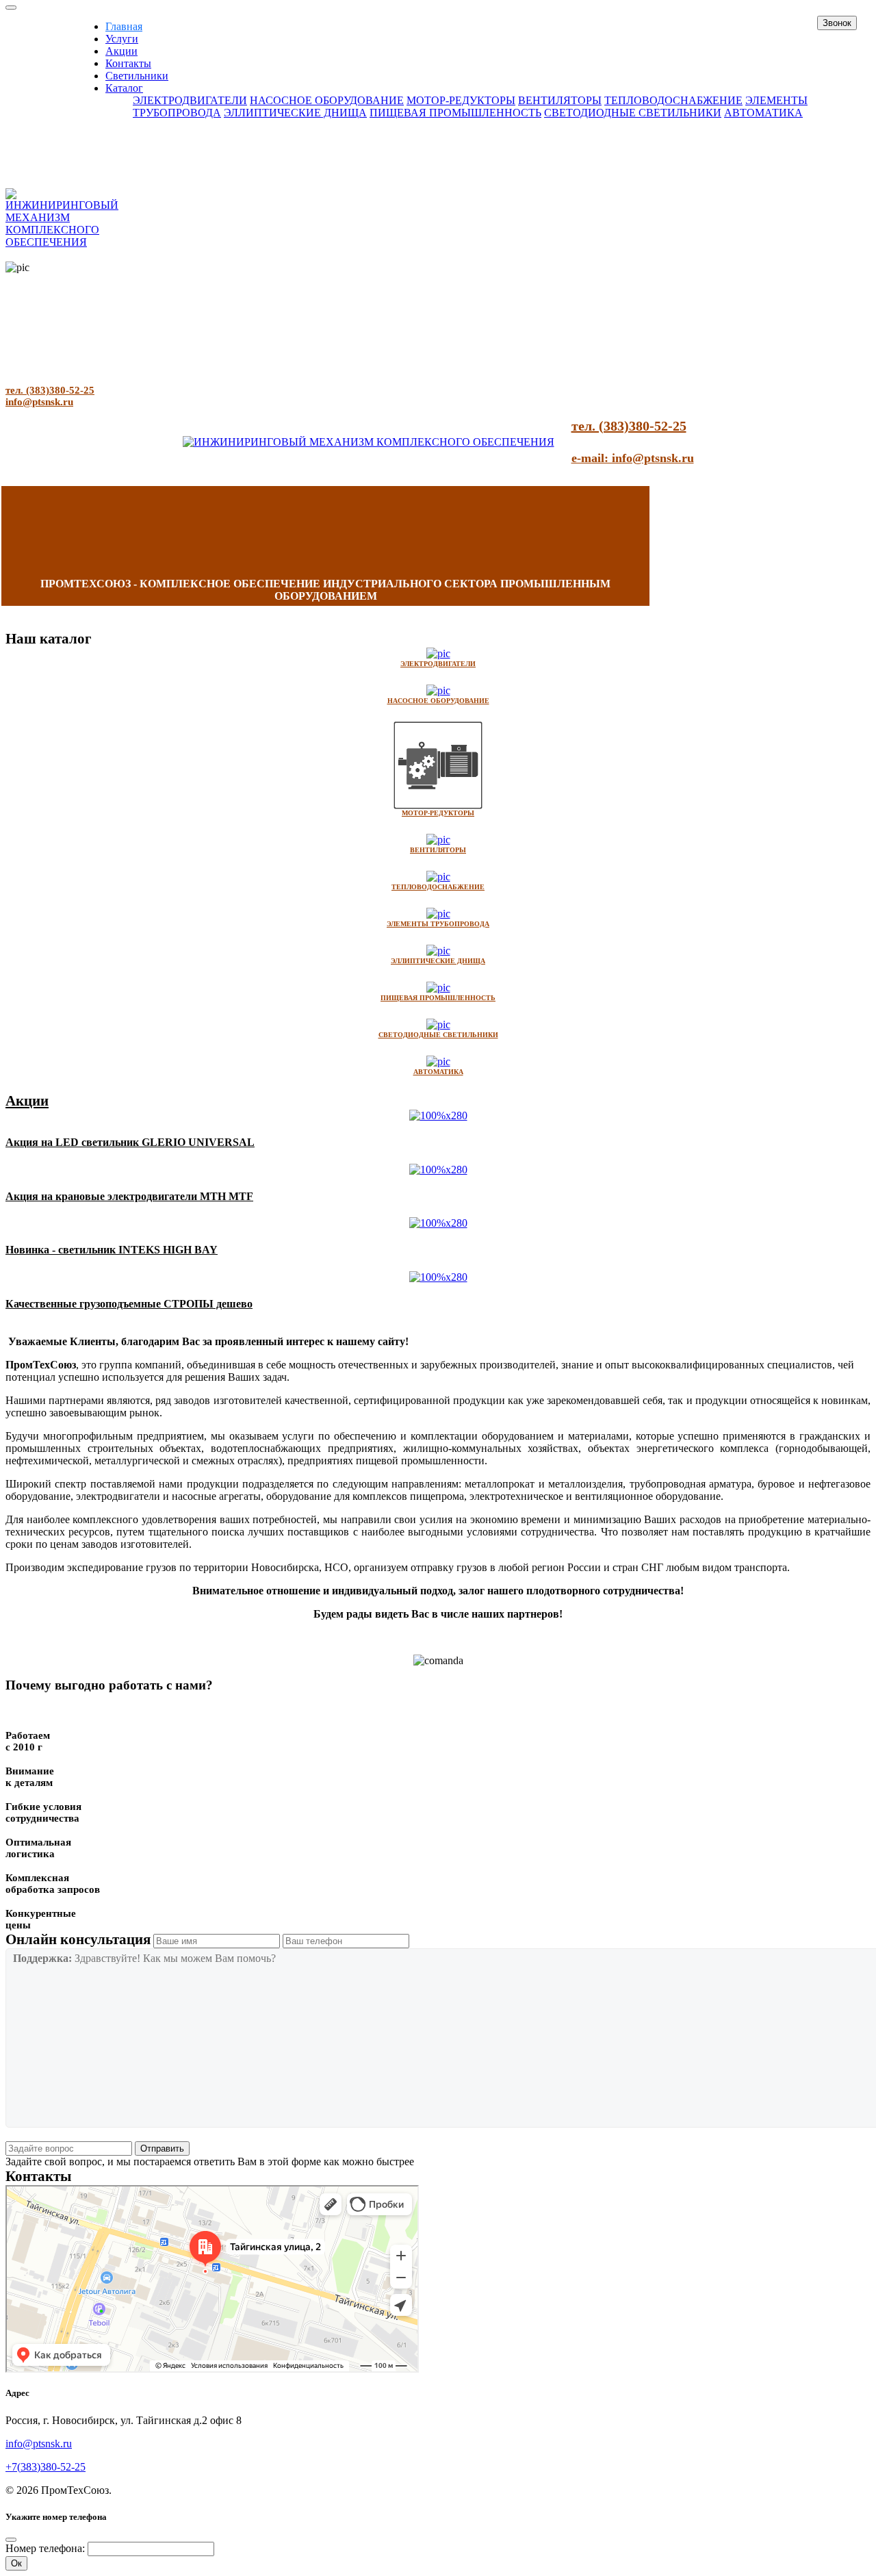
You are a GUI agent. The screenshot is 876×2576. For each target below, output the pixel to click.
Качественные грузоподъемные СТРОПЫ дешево (129, 1304)
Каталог (124, 88)
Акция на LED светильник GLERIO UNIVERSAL (130, 1142)
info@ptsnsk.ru (39, 402)
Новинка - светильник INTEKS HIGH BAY (112, 1250)
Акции (121, 51)
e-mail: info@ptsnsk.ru (633, 458)
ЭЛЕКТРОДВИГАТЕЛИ (190, 100)
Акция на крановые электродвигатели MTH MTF (129, 1196)
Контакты (128, 63)
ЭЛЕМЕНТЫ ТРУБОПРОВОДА (438, 924)
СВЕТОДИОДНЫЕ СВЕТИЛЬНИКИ (633, 113)
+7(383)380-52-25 (46, 2467)
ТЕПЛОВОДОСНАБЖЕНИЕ (673, 100)
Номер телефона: (45, 2548)
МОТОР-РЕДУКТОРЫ (461, 100)
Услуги (122, 39)
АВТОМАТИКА (763, 113)
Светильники (137, 76)
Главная (124, 26)
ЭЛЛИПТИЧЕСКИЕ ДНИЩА (295, 113)
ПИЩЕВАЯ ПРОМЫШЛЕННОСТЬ (455, 113)
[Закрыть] (11, 2540)
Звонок (837, 23)
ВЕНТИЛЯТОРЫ (560, 100)
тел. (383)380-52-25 (50, 390)
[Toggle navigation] (11, 8)
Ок (16, 2563)
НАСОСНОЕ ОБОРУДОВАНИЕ (327, 100)
